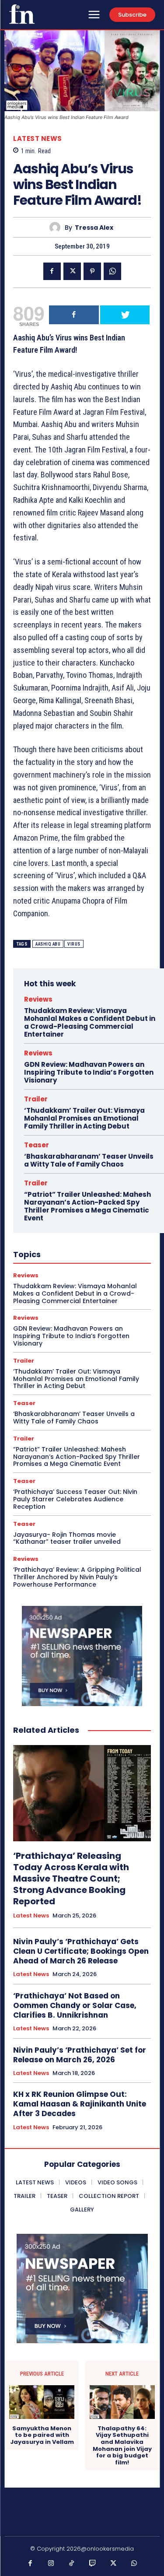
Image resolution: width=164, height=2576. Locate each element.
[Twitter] (72, 271)
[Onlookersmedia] (22, 14)
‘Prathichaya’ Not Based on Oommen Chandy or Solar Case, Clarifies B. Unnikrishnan (75, 2005)
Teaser (37, 1145)
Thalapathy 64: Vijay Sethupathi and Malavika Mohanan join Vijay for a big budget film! (122, 2446)
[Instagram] (51, 2564)
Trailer (36, 1099)
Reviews (38, 999)
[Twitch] (93, 2564)
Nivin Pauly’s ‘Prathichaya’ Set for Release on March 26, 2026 (80, 2055)
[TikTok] (72, 2564)
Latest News (38, 138)
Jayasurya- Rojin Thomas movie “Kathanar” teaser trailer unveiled (67, 1538)
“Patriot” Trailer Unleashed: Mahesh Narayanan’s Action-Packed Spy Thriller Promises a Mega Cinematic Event (87, 1206)
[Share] (74, 315)
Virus (74, 944)
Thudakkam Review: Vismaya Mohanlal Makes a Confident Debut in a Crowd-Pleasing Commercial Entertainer (90, 1022)
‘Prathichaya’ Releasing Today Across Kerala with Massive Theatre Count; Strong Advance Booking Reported (71, 1879)
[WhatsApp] (112, 271)
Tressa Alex (94, 228)
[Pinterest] (92, 271)
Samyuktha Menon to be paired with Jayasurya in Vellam (42, 2435)
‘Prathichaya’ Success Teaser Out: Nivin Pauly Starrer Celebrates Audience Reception (75, 1499)
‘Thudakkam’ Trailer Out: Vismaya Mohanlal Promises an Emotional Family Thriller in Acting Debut (84, 1118)
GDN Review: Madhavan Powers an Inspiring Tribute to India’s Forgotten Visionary (89, 1072)
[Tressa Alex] (57, 227)
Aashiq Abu (48, 944)
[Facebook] (52, 271)
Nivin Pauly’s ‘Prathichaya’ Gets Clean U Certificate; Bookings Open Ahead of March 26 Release (81, 1951)
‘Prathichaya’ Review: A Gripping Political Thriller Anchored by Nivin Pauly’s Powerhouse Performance (77, 1577)
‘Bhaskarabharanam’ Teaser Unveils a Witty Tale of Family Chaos (89, 1160)
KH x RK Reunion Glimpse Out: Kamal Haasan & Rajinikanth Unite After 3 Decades (80, 2104)
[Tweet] (125, 315)
